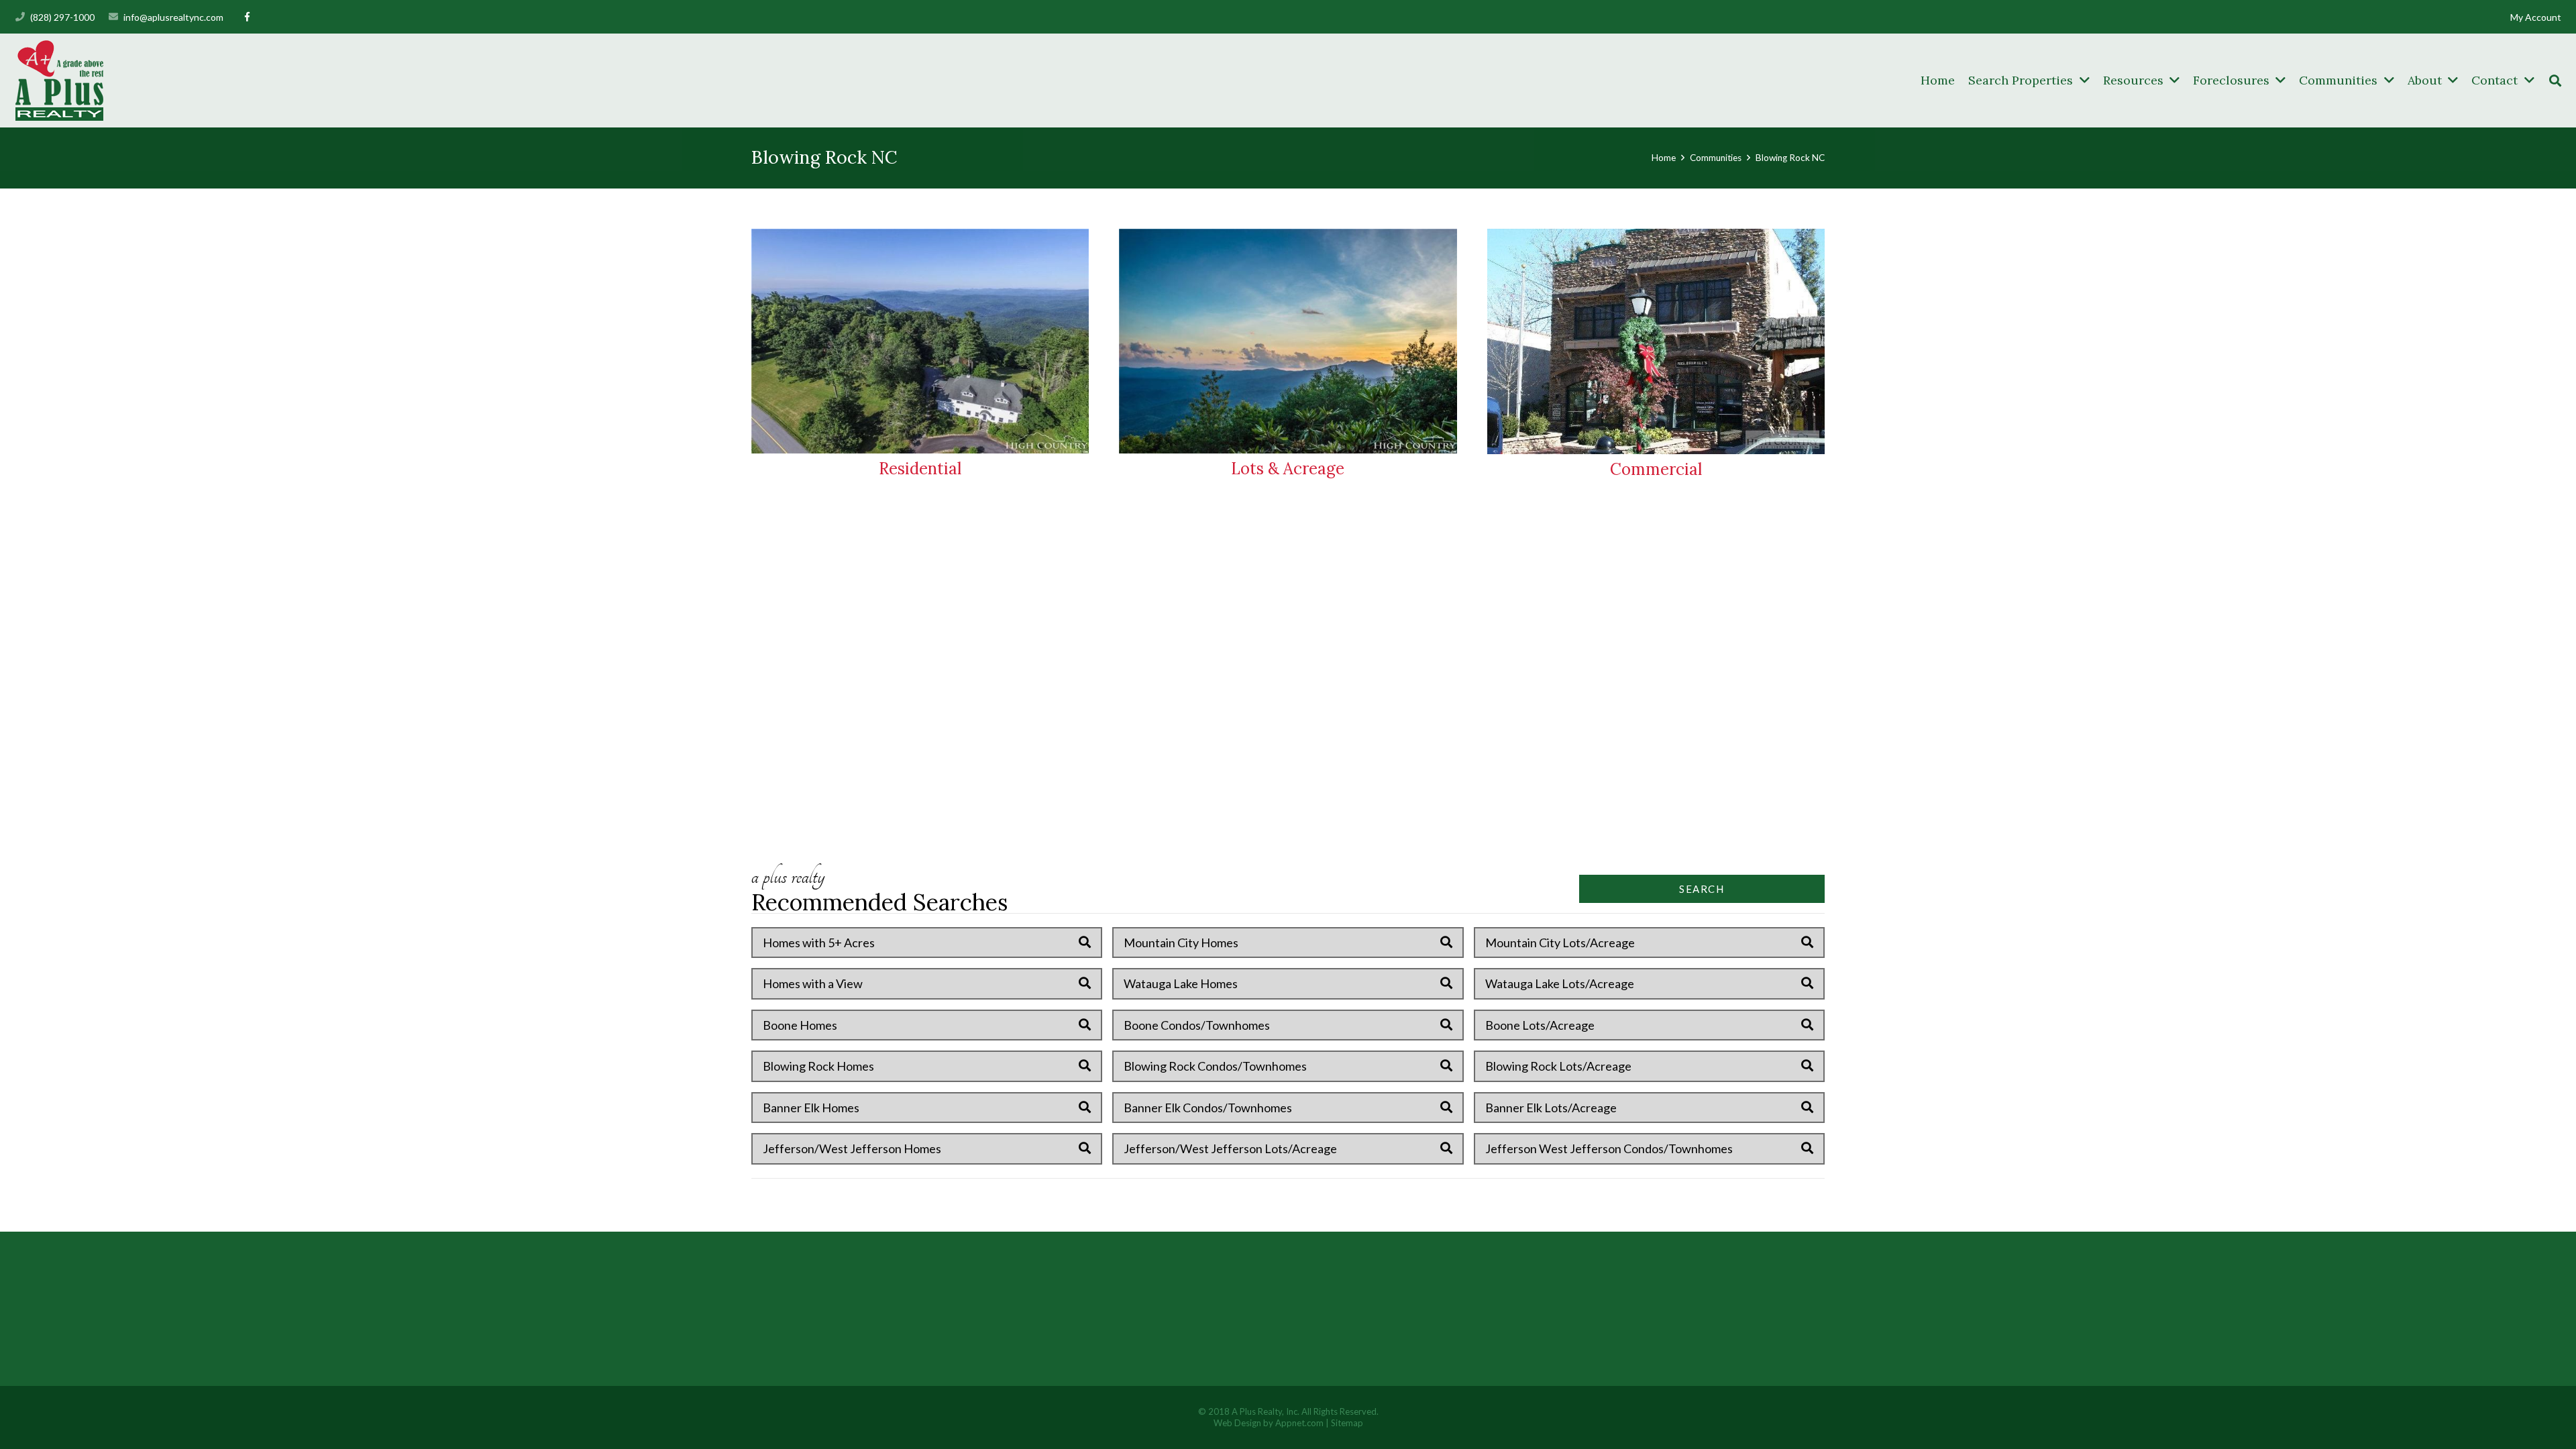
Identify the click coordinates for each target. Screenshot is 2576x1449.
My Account (2536, 17)
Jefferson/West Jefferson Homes (852, 1148)
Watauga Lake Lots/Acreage (1560, 983)
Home (1664, 158)
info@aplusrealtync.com (173, 17)
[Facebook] (247, 17)
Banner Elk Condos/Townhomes (1208, 1108)
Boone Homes (800, 1025)
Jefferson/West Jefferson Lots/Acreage (1230, 1148)
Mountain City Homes (1181, 943)
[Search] (2555, 80)
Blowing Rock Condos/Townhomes (1215, 1066)
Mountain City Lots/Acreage (1560, 943)
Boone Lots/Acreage (1540, 1025)
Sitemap (1347, 1423)
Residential (920, 469)
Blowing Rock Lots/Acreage (1558, 1066)
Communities (1716, 158)
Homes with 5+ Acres (819, 943)
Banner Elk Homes (811, 1108)
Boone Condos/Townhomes (1197, 1025)
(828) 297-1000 (62, 17)
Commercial (1656, 469)
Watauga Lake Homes (1181, 983)
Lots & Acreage (1288, 469)
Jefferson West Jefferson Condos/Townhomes (1609, 1148)
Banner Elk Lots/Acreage (1551, 1108)
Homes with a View (813, 983)
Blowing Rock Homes (818, 1066)
